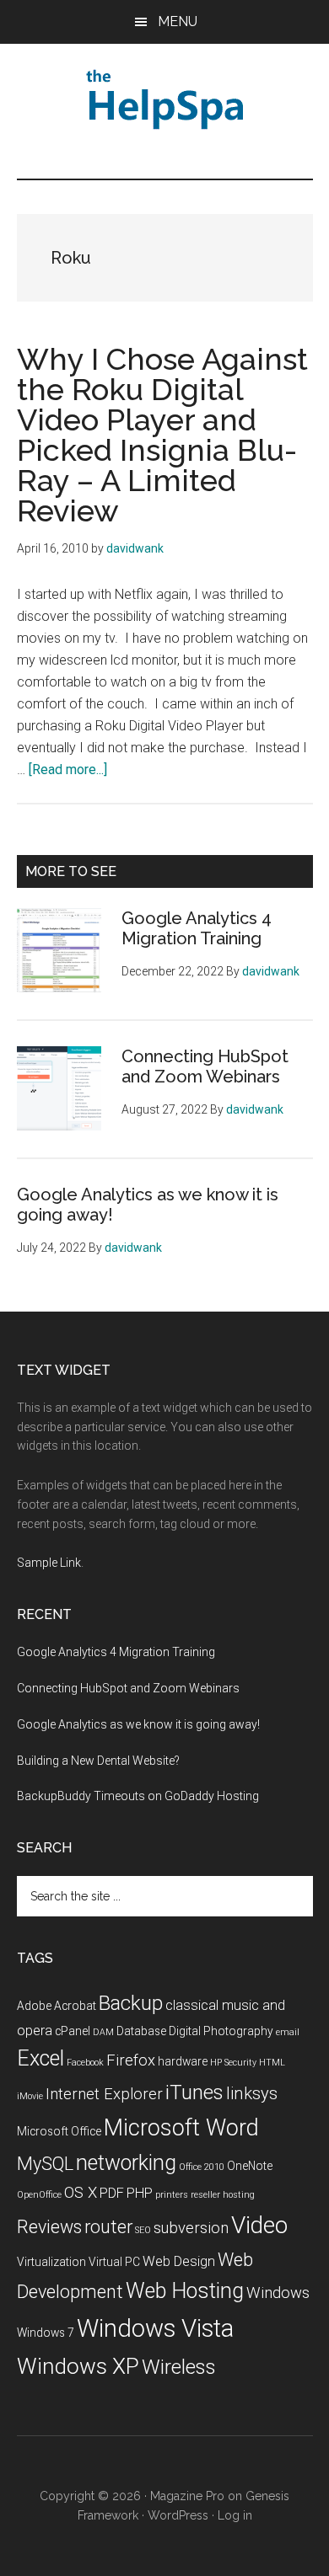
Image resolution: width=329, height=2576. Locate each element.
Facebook (85, 2063)
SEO (143, 2230)
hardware (183, 2061)
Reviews (49, 2227)
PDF (112, 2193)
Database (141, 2031)
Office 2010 (202, 2167)
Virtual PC (114, 2262)
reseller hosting (223, 2195)
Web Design (179, 2261)
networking (126, 2163)
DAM (103, 2032)
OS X (81, 2193)
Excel (40, 2058)
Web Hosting (185, 2291)
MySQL (45, 2164)
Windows (278, 2293)
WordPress (178, 2515)
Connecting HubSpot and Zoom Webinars (205, 1066)
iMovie (30, 2096)
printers (172, 2195)
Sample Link (49, 1563)
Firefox (131, 2060)
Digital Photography (221, 2031)
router (108, 2227)
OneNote (250, 2166)
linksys (252, 2093)
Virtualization (51, 2262)
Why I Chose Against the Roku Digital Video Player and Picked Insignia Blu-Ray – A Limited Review (162, 435)
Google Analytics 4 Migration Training (197, 928)
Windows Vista (155, 2328)
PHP (140, 2193)
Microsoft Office (59, 2131)
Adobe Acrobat (57, 2006)
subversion (191, 2228)
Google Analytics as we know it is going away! (138, 1724)
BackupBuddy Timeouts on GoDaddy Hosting (138, 1796)
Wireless (179, 2367)
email (288, 2032)
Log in (235, 2515)
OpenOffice (39, 2195)
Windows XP (78, 2366)
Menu (178, 21)
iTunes (194, 2092)
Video (259, 2225)
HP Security (233, 2063)
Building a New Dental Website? (98, 1761)
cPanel (73, 2031)
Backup (131, 2003)
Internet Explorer (104, 2094)
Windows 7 (46, 2333)
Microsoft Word (181, 2128)
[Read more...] (68, 770)
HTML (272, 2063)
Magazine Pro (187, 2496)
